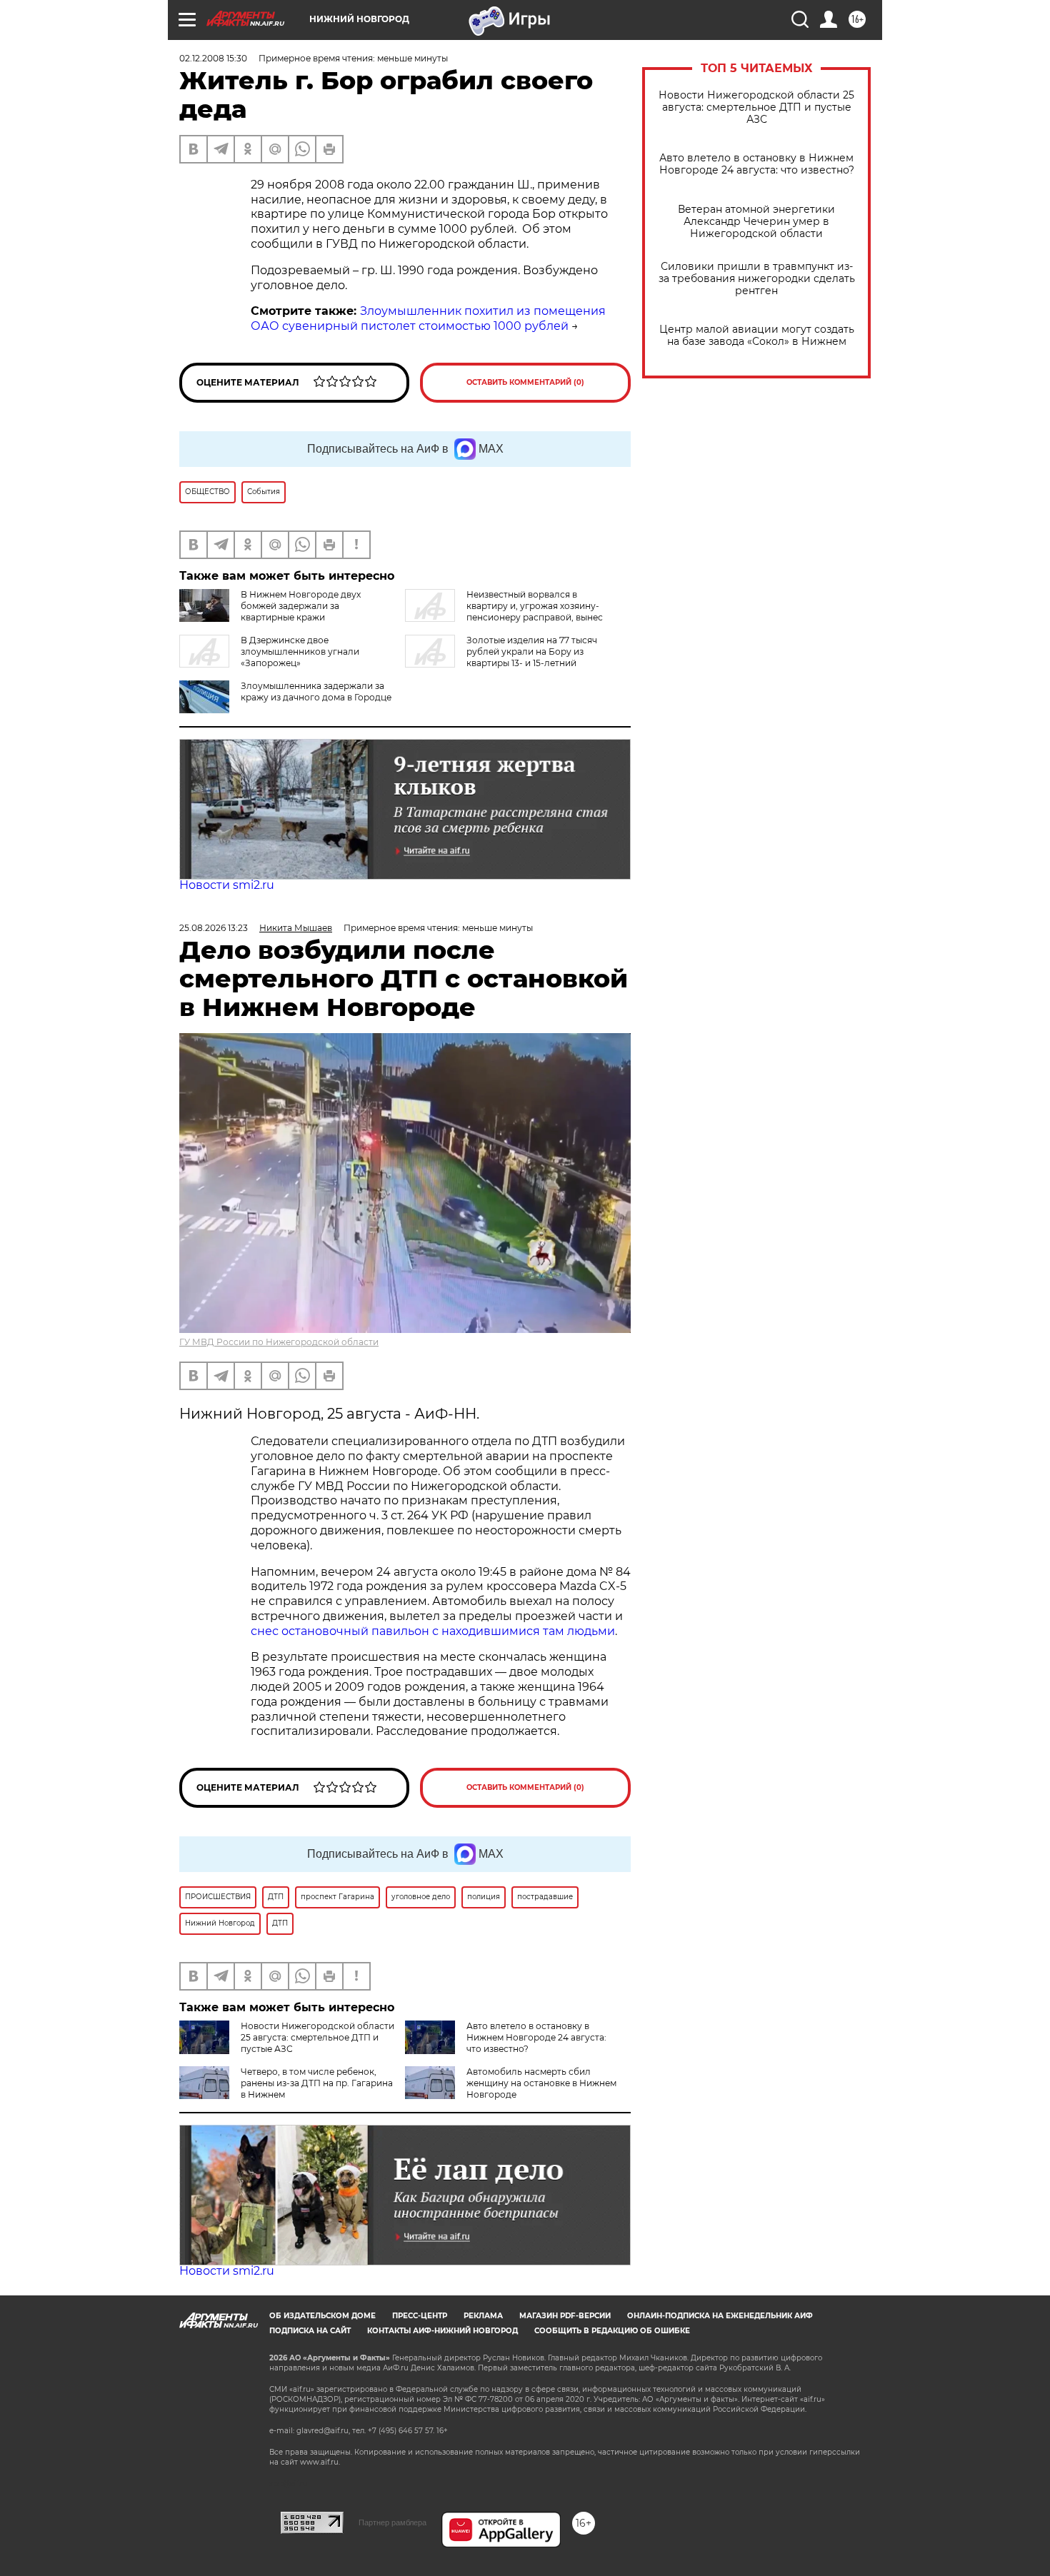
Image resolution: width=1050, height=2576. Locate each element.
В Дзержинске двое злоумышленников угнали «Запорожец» (300, 651)
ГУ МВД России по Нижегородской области (279, 1342)
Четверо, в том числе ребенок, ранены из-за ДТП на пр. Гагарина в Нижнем (317, 2083)
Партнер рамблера (392, 2522)
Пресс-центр (420, 2316)
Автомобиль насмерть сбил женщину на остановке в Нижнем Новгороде (541, 2083)
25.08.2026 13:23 (214, 928)
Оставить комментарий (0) (525, 382)
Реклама (483, 2316)
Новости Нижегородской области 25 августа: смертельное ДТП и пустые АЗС (756, 107)
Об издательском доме (322, 2316)
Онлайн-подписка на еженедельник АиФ (720, 2316)
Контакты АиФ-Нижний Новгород (442, 2331)
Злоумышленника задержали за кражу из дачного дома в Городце (316, 691)
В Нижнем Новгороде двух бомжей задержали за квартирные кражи (301, 606)
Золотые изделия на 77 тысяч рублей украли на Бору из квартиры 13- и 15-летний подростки (501, 657)
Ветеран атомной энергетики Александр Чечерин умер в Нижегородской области (756, 222)
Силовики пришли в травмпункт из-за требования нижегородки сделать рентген (757, 279)
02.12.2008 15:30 (213, 58)
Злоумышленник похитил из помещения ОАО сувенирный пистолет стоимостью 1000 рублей (428, 318)
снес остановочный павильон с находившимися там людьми (433, 1631)
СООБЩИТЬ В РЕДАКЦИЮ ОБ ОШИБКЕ (612, 2331)
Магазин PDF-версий (565, 2316)
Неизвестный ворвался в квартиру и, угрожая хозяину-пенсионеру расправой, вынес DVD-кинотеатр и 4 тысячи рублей (504, 612)
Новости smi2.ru (227, 885)
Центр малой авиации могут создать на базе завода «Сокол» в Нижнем (757, 336)
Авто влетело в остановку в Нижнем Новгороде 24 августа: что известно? (757, 164)
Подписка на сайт (310, 2331)
